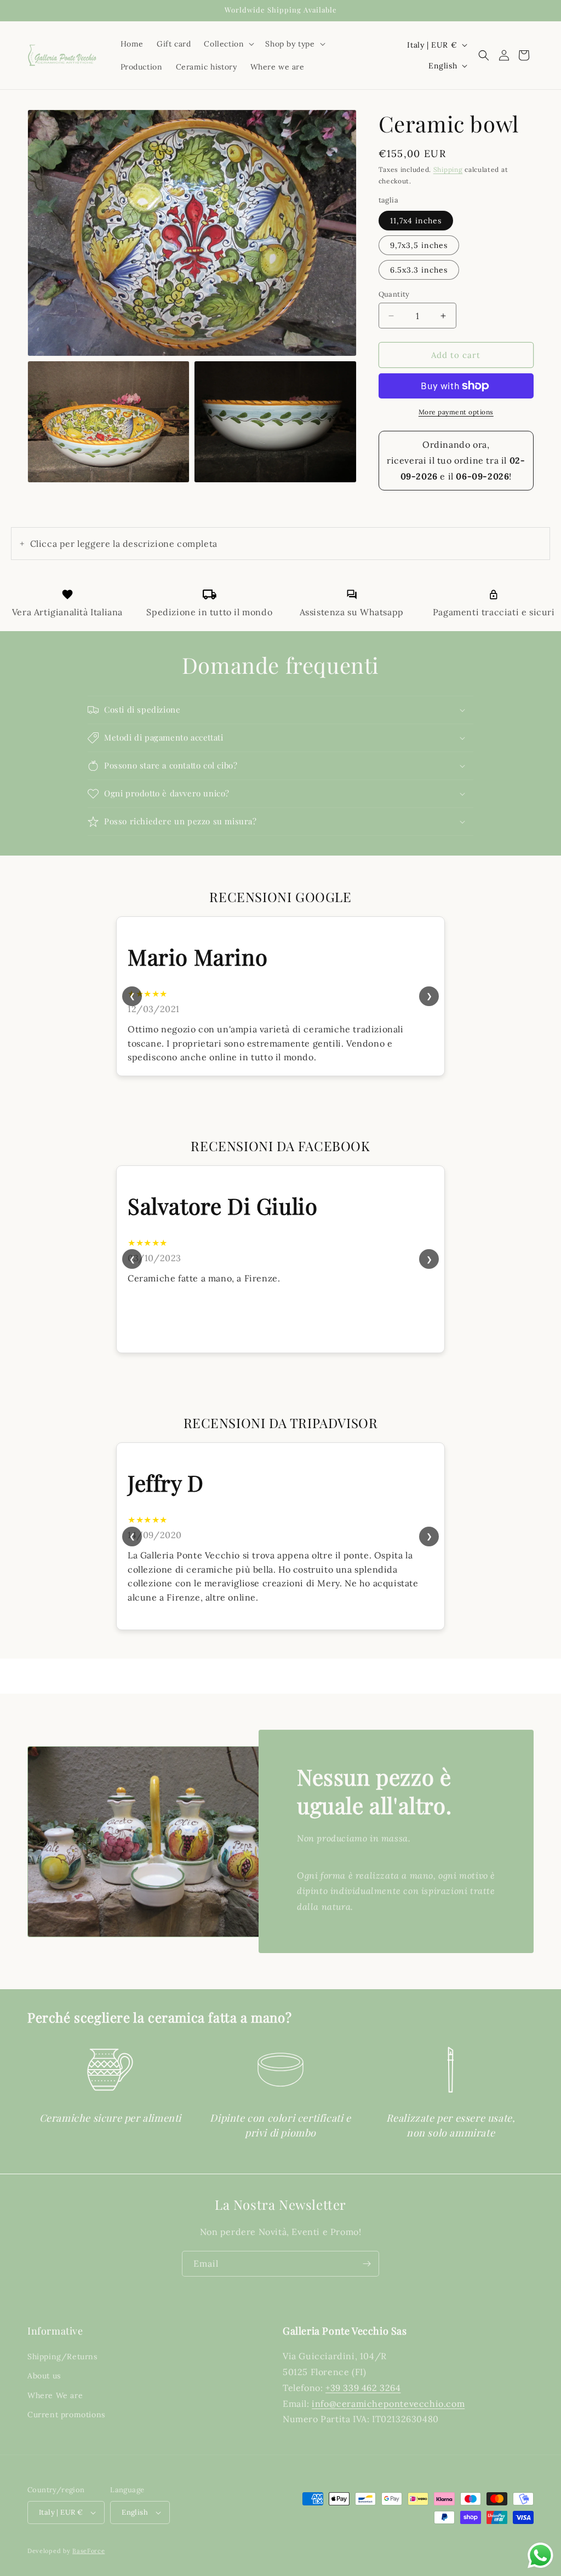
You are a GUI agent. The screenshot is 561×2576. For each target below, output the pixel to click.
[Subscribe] (367, 2264)
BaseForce (88, 2551)
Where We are (55, 2395)
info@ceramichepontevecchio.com (388, 2404)
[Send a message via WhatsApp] (540, 2555)
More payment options (456, 412)
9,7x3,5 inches (419, 245)
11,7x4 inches (416, 221)
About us (44, 2376)
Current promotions (66, 2415)
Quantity (394, 294)
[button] (228, 44)
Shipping (448, 169)
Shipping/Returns (62, 2356)
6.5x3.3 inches (419, 270)
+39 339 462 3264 (363, 2388)
